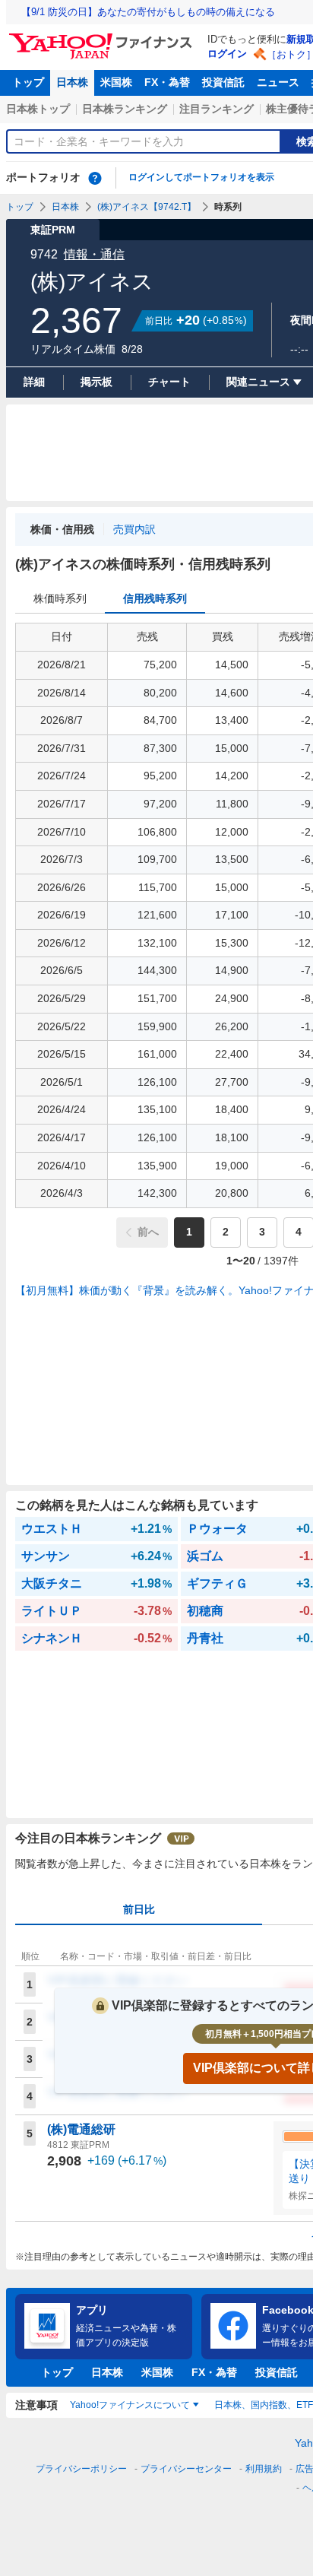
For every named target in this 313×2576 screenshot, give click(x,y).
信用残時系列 (155, 598)
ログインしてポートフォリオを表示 (201, 177)
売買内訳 (134, 529)
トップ (28, 82)
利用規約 (264, 2469)
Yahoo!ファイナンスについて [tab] (130, 2405)
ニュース (278, 82)
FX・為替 (167, 82)
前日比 (139, 1909)
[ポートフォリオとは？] (95, 178)
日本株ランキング (125, 109)
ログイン (227, 54)
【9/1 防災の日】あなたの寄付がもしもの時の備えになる (148, 12)
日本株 (72, 82)
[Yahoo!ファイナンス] (103, 37)
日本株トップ (38, 109)
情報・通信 (94, 254)
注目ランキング (217, 109)
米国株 (116, 82)
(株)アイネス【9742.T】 (147, 207)
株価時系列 (60, 598)
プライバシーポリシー (81, 2469)
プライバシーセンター (186, 2469)
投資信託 (223, 82)
